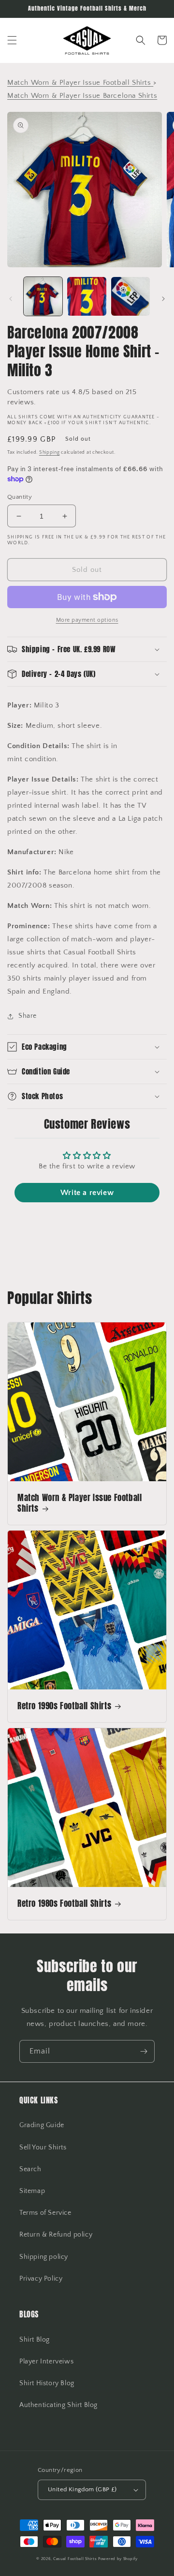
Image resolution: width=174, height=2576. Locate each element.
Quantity (20, 497)
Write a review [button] (87, 1193)
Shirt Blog (35, 2340)
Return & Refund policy (56, 2235)
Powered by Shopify (118, 2559)
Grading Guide (42, 2125)
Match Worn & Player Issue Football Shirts (80, 1503)
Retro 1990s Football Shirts (64, 1706)
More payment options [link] (87, 620)
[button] (12, 40)
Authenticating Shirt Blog (58, 2405)
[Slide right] (163, 299)
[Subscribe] (144, 2051)
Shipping (50, 452)
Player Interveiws (46, 2361)
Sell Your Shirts (43, 2147)
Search (30, 2169)
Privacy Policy (41, 2279)
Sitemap (32, 2191)
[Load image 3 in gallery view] (130, 296)
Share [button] (28, 1016)
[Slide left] (11, 299)
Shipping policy (44, 2257)
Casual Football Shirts (76, 2559)
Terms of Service (45, 2213)
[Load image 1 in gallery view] (43, 296)
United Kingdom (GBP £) (82, 2489)
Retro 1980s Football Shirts (64, 1903)
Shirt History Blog (47, 2383)
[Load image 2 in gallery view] (87, 296)
